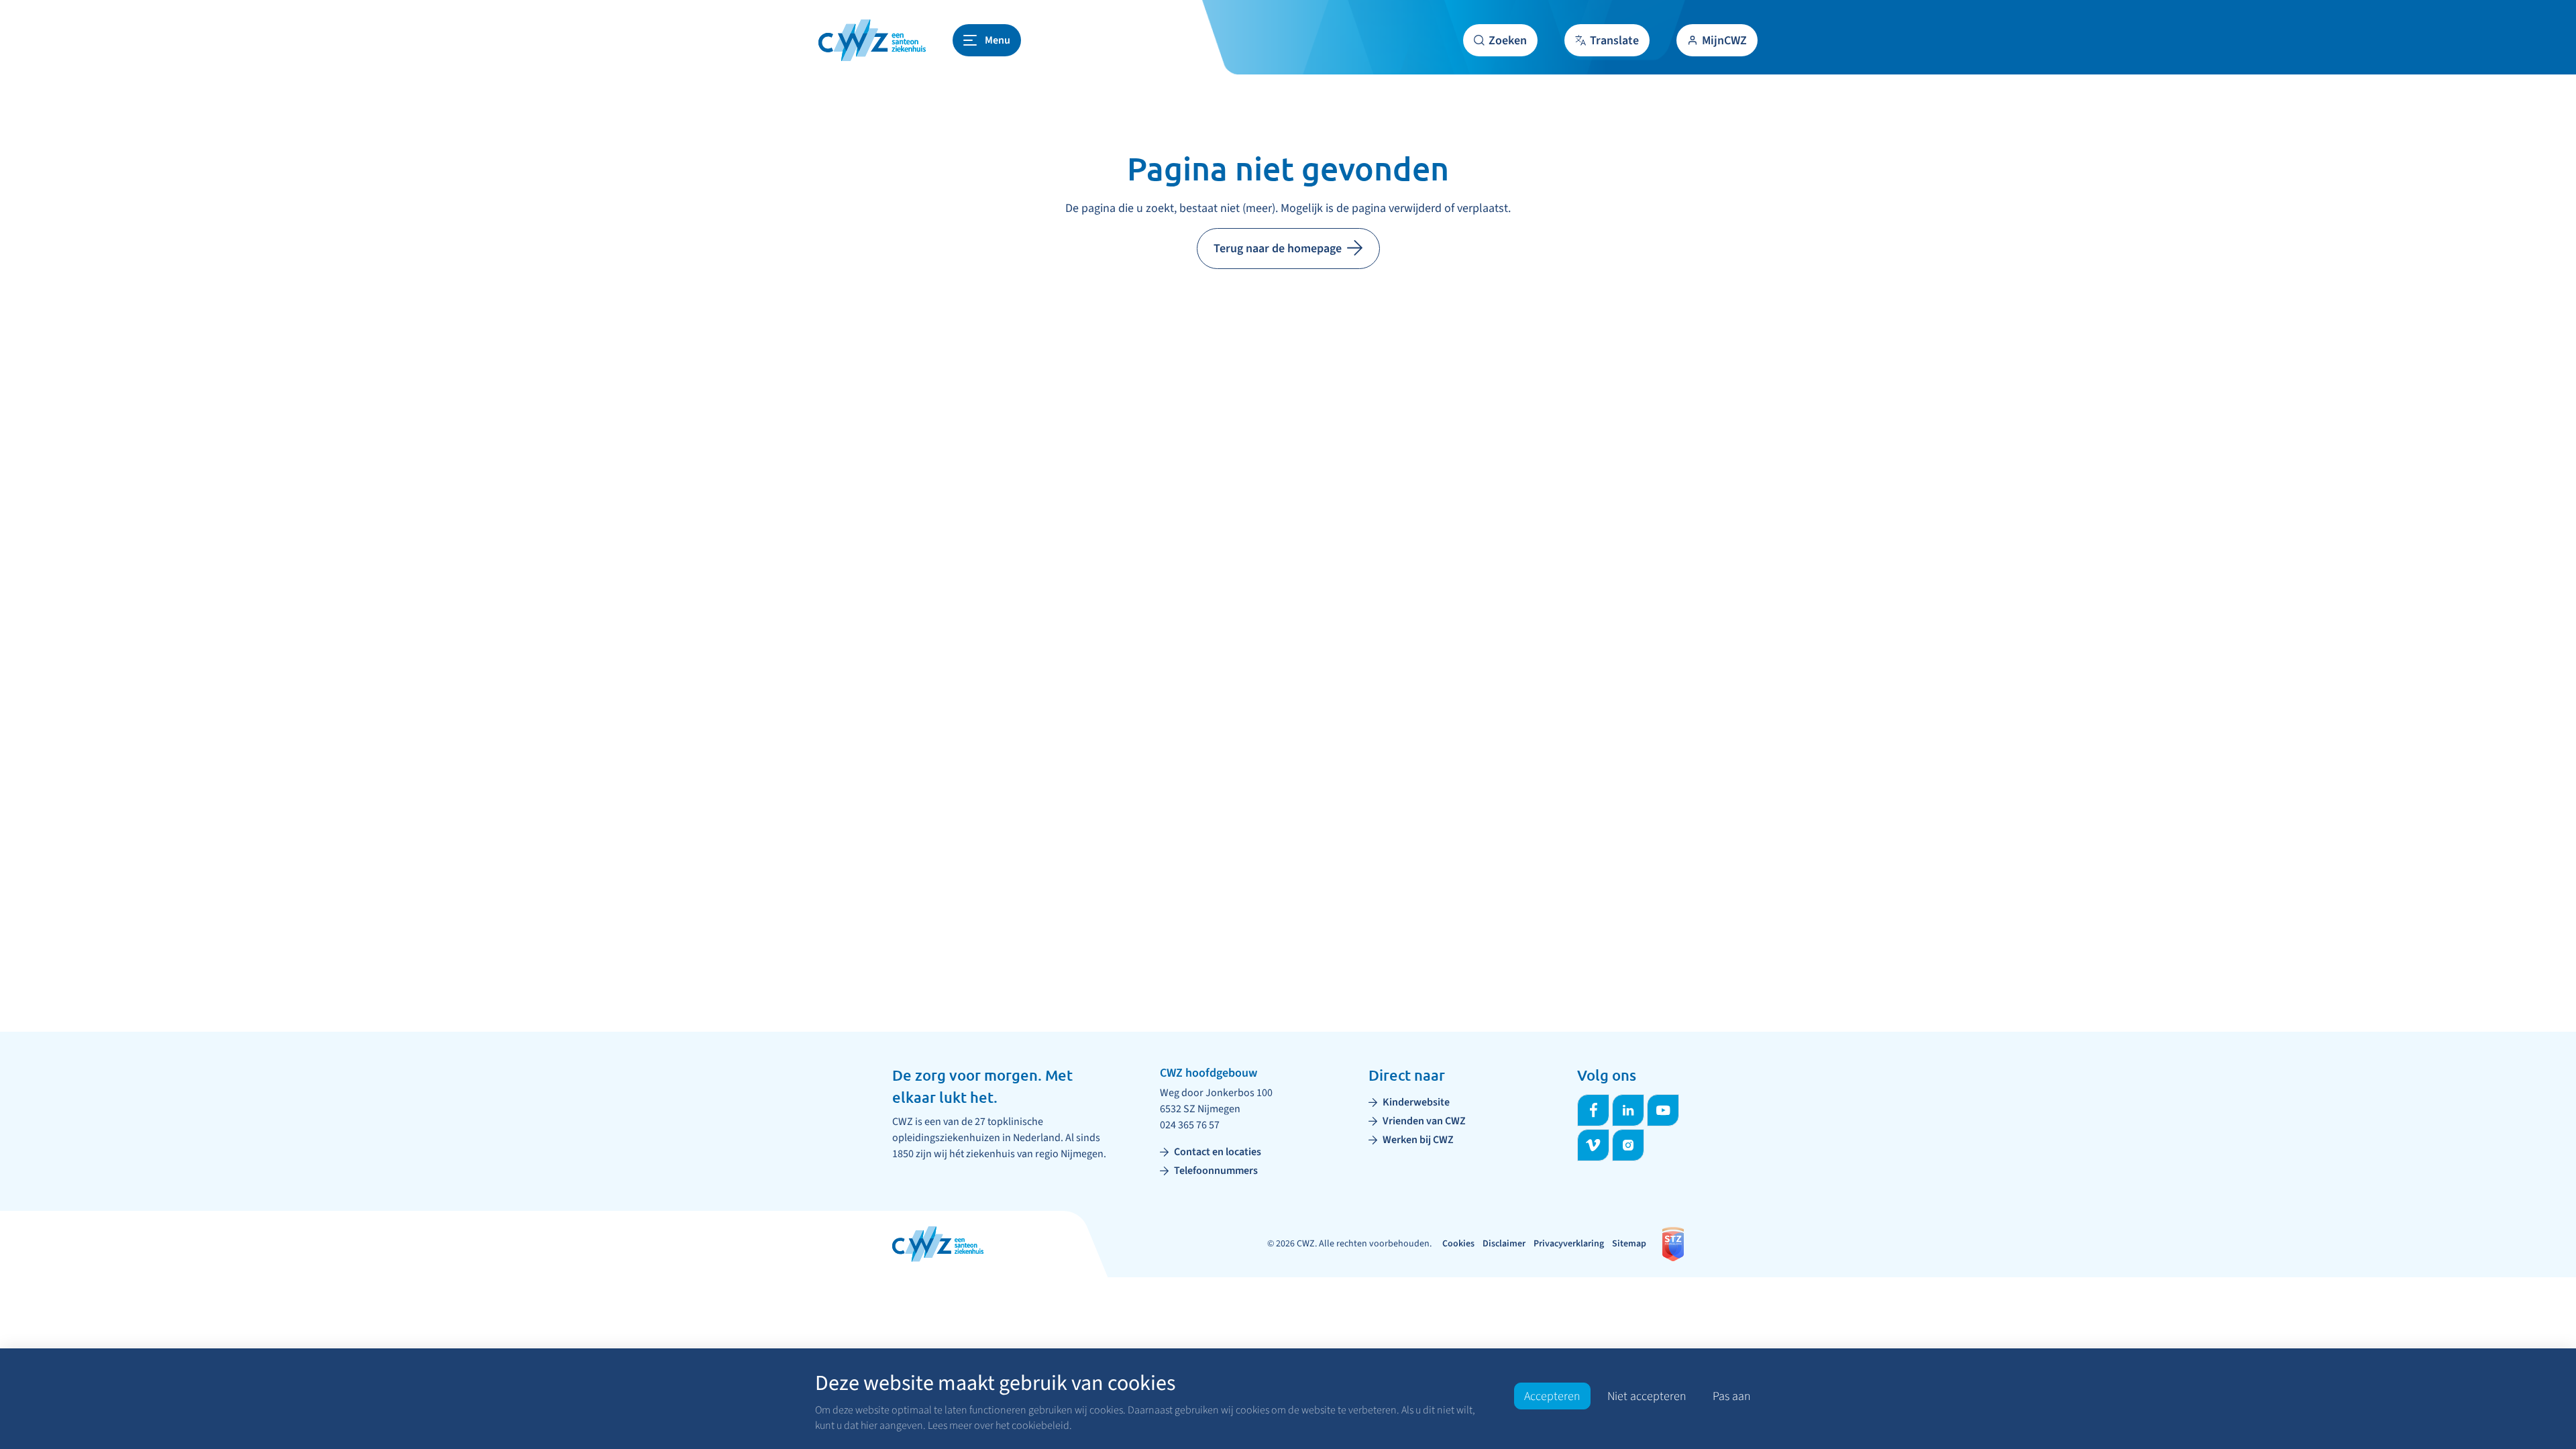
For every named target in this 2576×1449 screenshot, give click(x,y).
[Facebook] (1593, 1110)
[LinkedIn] (1628, 1110)
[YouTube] (1663, 1110)
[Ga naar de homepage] (872, 40)
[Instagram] (1628, 1145)
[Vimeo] (1593, 1145)
